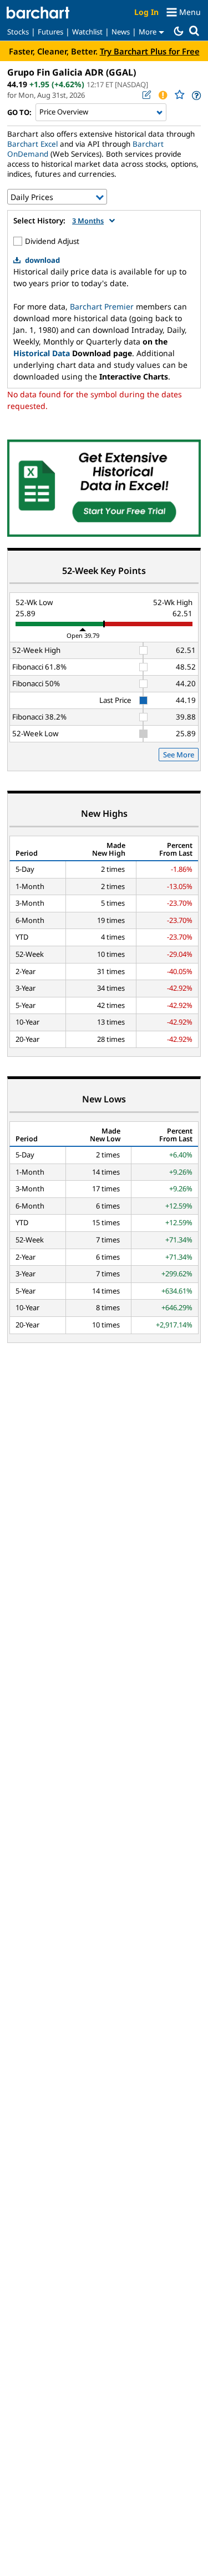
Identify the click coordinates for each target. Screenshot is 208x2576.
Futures (50, 32)
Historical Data (42, 353)
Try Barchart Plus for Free (150, 51)
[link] (196, 95)
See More (179, 755)
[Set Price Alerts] (163, 95)
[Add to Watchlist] (179, 95)
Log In (146, 12)
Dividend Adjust (52, 241)
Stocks (18, 32)
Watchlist (87, 32)
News (121, 32)
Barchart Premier (102, 306)
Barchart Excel (32, 144)
